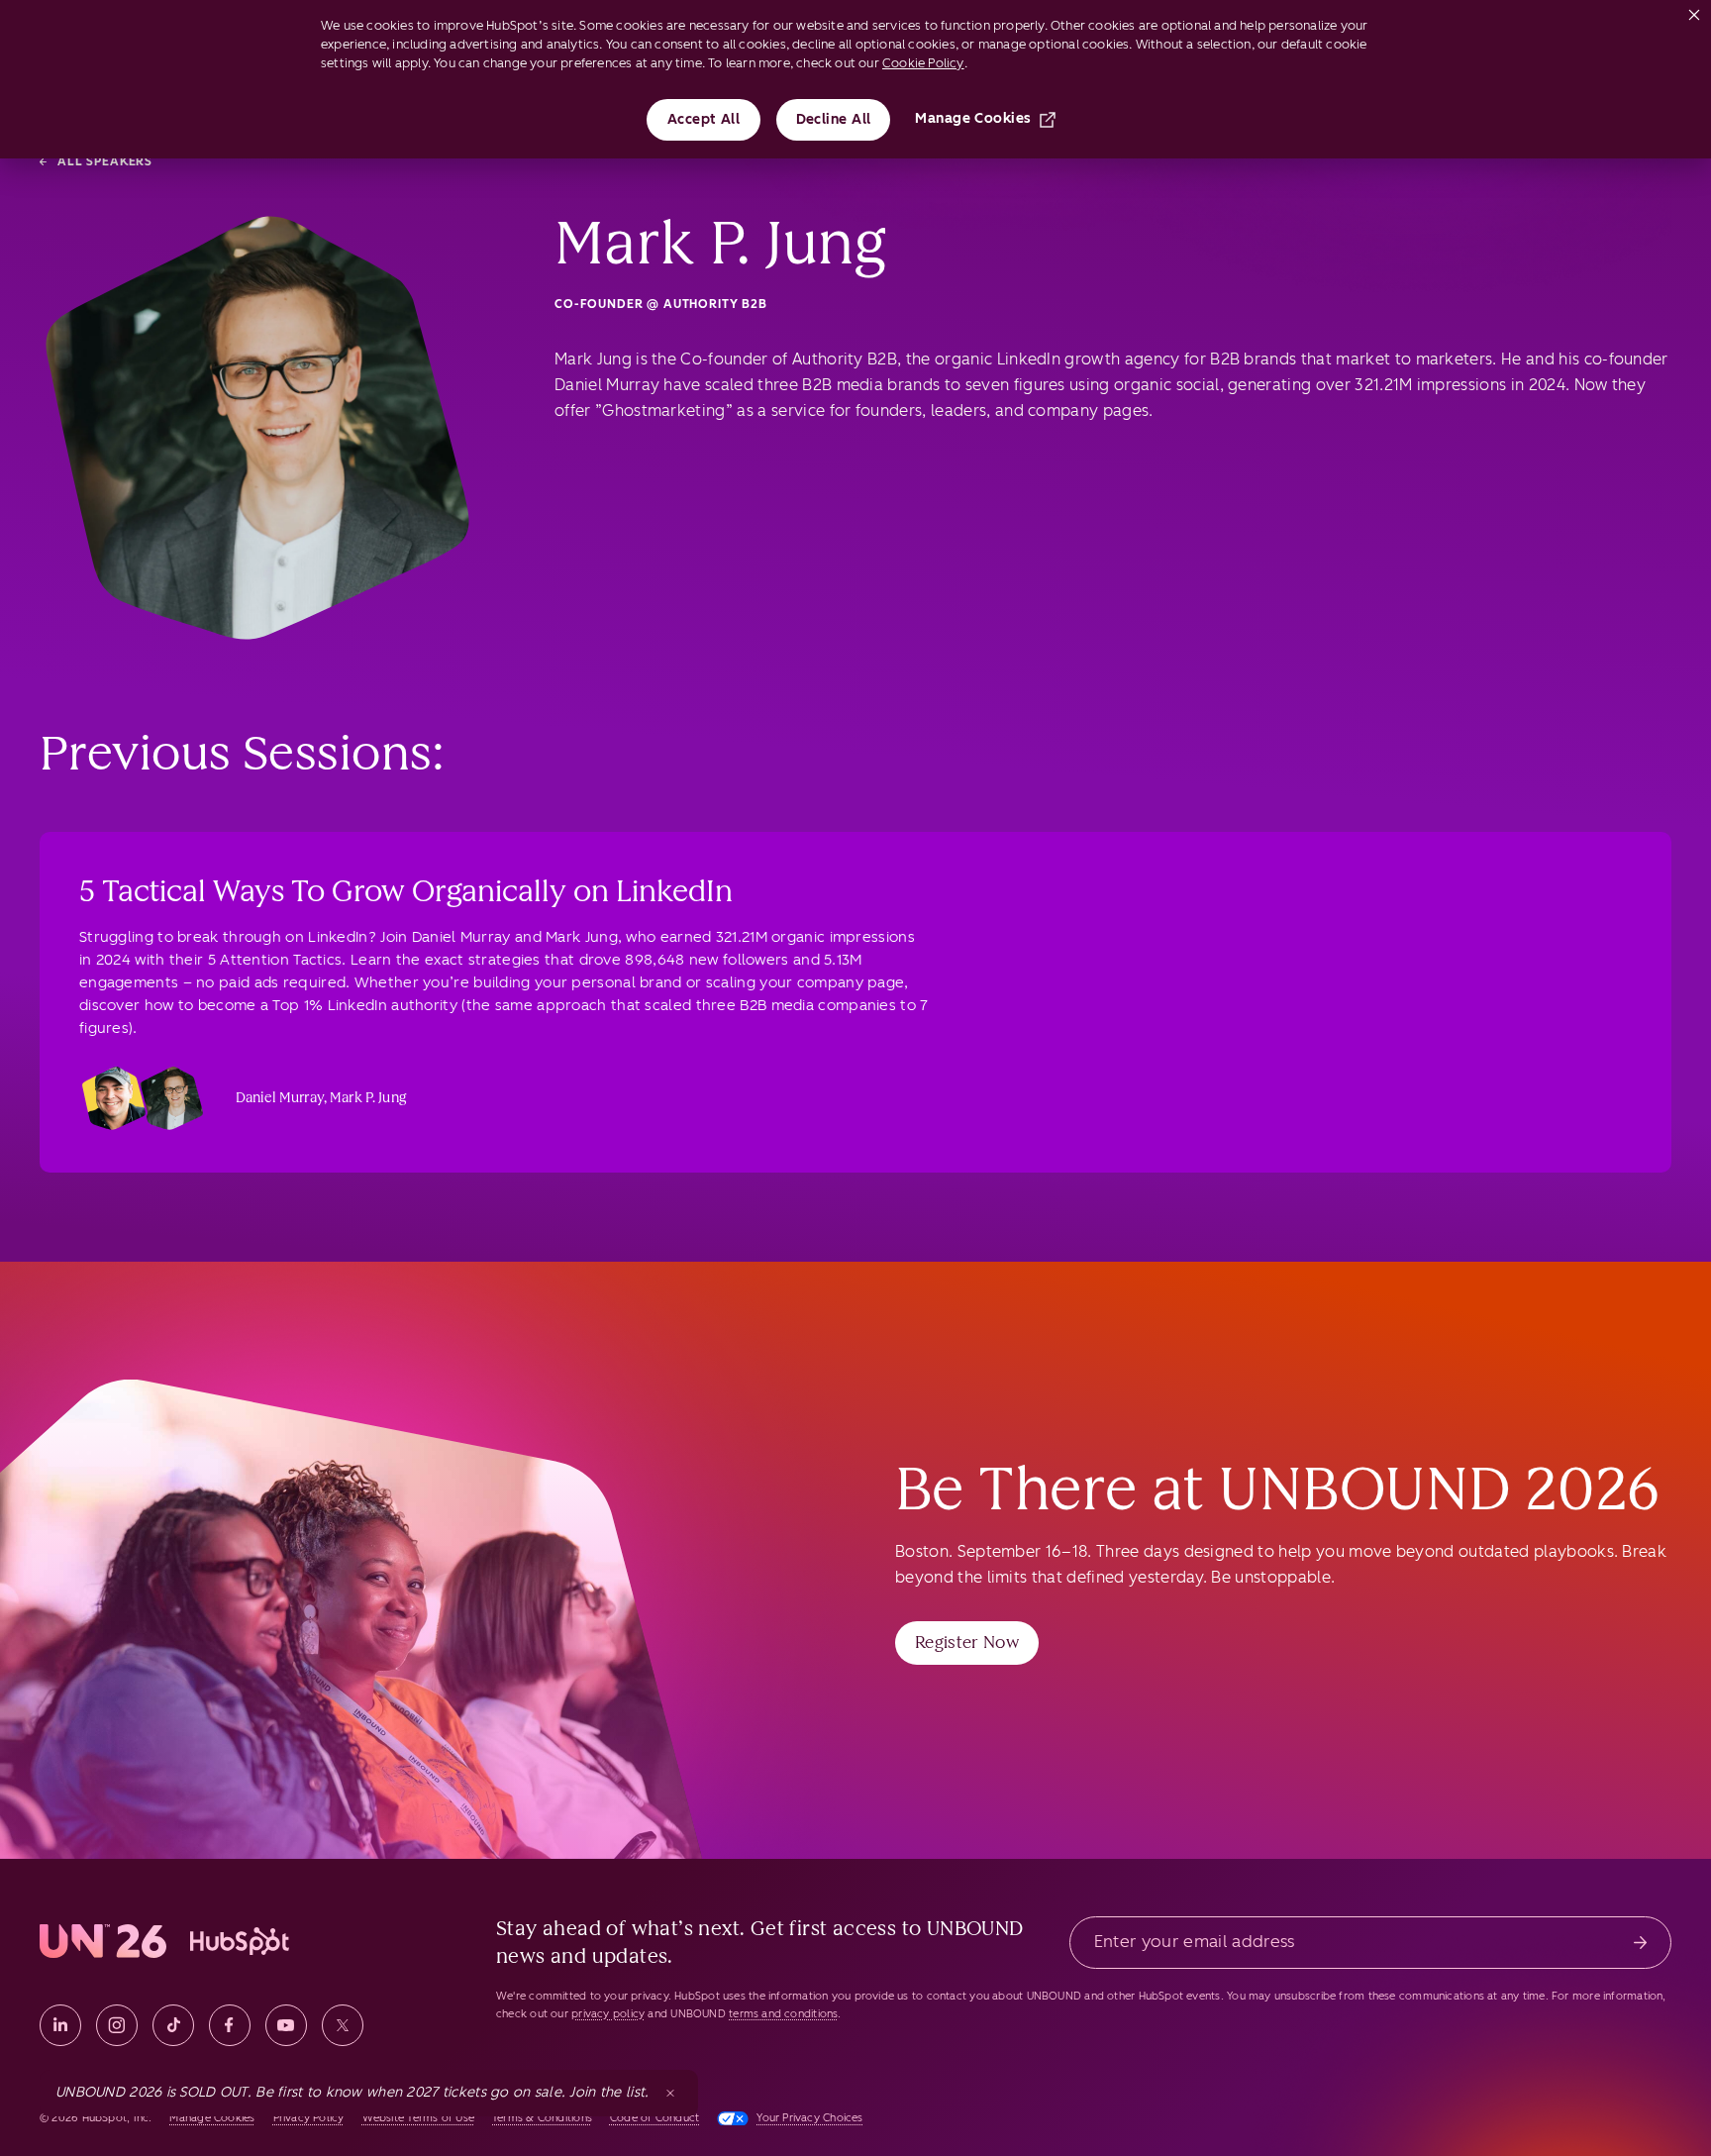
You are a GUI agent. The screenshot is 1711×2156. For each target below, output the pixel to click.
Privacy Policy (309, 2118)
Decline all (834, 119)
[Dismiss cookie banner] (1694, 11)
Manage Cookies (973, 118)
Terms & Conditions (542, 2118)
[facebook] (230, 2025)
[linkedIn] (60, 2025)
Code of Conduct (654, 2118)
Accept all (704, 119)
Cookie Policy (923, 63)
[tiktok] (173, 2025)
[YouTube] (286, 2025)
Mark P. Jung (368, 1098)
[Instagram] (117, 2025)
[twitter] (343, 2025)
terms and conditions (783, 2014)
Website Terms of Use (418, 2118)
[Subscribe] (1640, 1943)
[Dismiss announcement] (670, 2093)
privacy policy (608, 2014)
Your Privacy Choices (809, 2118)
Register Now (967, 1642)
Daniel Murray (280, 1098)
